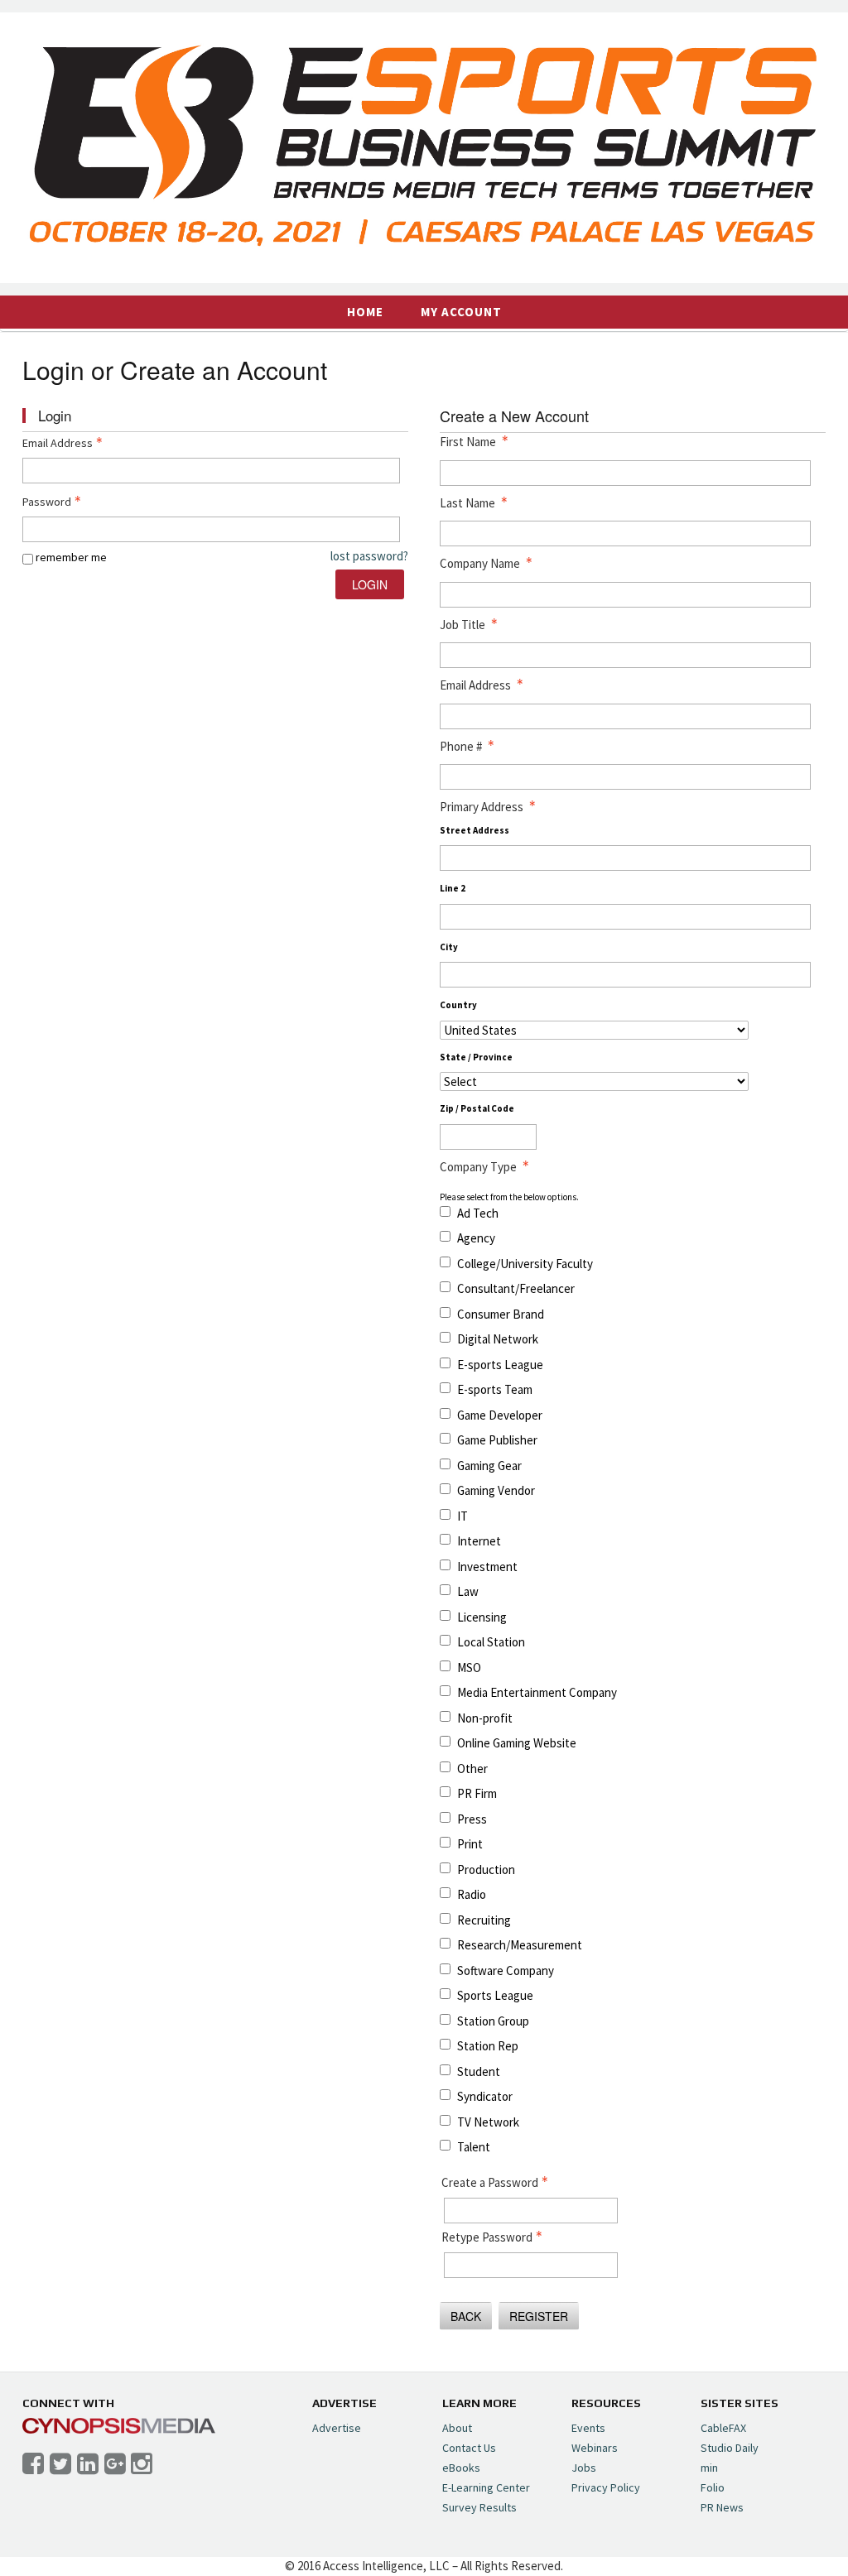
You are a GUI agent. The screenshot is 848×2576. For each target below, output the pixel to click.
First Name (468, 442)
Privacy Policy (606, 2487)
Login (370, 584)
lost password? (369, 556)
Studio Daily (730, 2448)
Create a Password (490, 2182)
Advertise (337, 2428)
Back (466, 2316)
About (457, 2428)
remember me (71, 557)
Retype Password (487, 2237)
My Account (461, 312)
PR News (722, 2507)
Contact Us (469, 2448)
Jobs (584, 2468)
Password (47, 502)
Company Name (480, 563)
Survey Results (479, 2507)
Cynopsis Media (119, 2426)
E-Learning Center (486, 2487)
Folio (713, 2487)
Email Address (58, 443)
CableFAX (723, 2428)
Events (588, 2428)
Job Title (463, 625)
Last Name (467, 503)
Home (365, 312)
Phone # (461, 746)
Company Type (478, 1167)
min (709, 2468)
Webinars (595, 2448)
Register (539, 2316)
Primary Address (482, 807)
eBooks (461, 2468)
